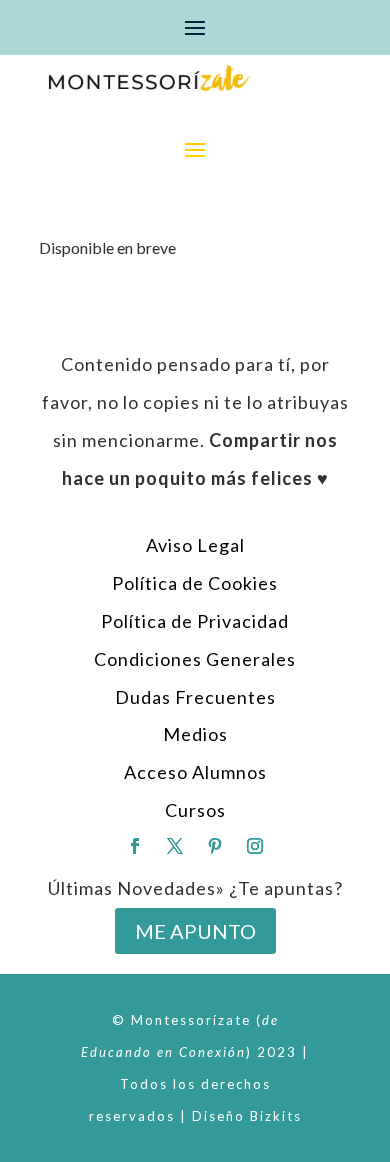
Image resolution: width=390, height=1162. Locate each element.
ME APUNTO (195, 931)
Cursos (195, 810)
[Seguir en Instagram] (255, 846)
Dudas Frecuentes (195, 697)
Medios (195, 734)
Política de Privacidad (195, 621)
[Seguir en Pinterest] (215, 846)
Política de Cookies (195, 583)
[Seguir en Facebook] (135, 846)
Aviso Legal (195, 545)
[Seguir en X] (175, 846)
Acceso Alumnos (195, 772)
